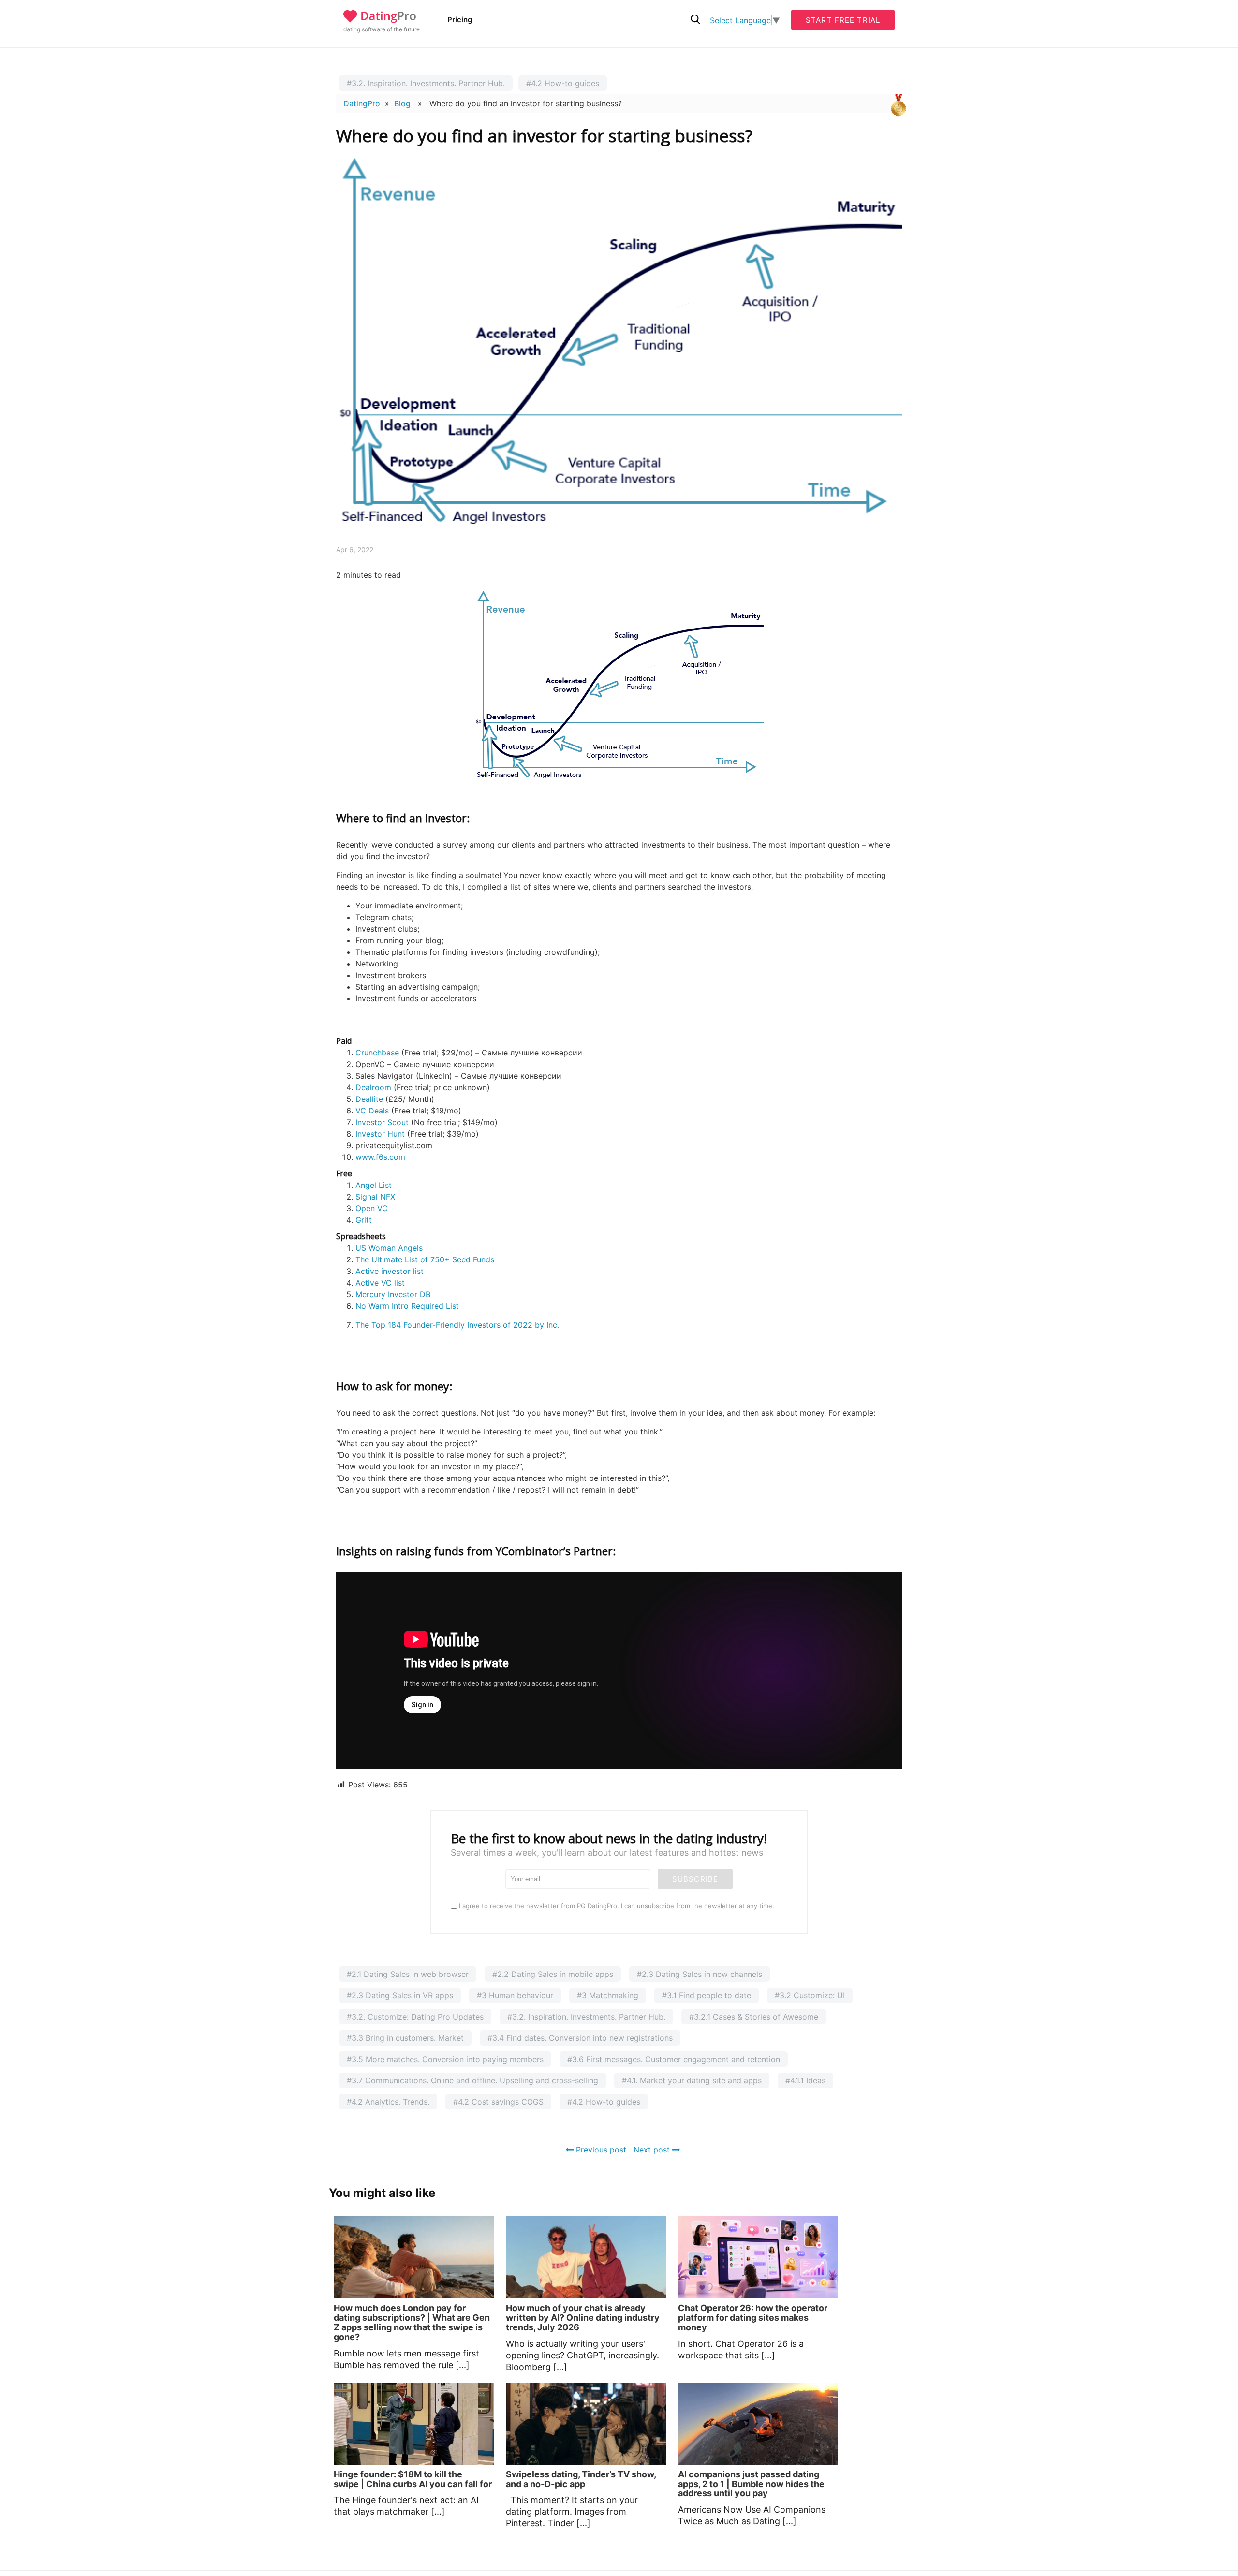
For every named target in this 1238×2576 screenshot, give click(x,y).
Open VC (372, 1208)
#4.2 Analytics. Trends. (388, 2102)
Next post (653, 2150)
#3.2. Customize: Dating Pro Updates (415, 2017)
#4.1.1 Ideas (805, 2080)
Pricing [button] (460, 20)
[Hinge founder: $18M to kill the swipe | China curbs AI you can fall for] (414, 2424)
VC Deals (372, 1111)
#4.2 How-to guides (563, 83)
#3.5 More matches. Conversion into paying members (445, 2059)
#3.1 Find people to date (707, 1995)
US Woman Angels (389, 1248)
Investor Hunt (380, 1134)
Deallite (369, 1099)
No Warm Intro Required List (407, 1306)
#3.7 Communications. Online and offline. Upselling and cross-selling (472, 2080)
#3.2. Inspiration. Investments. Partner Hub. (426, 83)
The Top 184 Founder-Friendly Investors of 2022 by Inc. (457, 1325)
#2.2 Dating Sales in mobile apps (553, 1974)
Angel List (374, 1185)
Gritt (364, 1220)
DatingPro (362, 103)
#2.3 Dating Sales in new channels (700, 1974)
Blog (402, 103)
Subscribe (695, 1879)
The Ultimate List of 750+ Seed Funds (425, 1259)
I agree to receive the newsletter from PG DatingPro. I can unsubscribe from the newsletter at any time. (616, 1906)
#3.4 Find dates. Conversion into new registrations (580, 2038)
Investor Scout (382, 1122)
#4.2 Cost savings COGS (498, 2102)
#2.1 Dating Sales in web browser (408, 1974)
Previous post (600, 2150)
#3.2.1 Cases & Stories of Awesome (754, 2017)
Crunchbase (377, 1053)
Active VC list (380, 1283)
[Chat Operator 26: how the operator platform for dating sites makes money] (758, 2257)
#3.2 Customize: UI (810, 1995)
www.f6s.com (380, 1157)
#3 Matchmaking (608, 1995)
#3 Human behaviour (515, 1995)
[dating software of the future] (380, 20)
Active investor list (390, 1271)
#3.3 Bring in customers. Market (405, 2038)
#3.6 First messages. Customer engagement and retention (674, 2059)
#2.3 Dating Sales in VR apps (400, 1995)
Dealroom (373, 1087)
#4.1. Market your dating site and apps (692, 2080)
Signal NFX (375, 1197)
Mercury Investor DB (393, 1294)
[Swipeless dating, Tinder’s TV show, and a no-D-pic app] (586, 2424)
